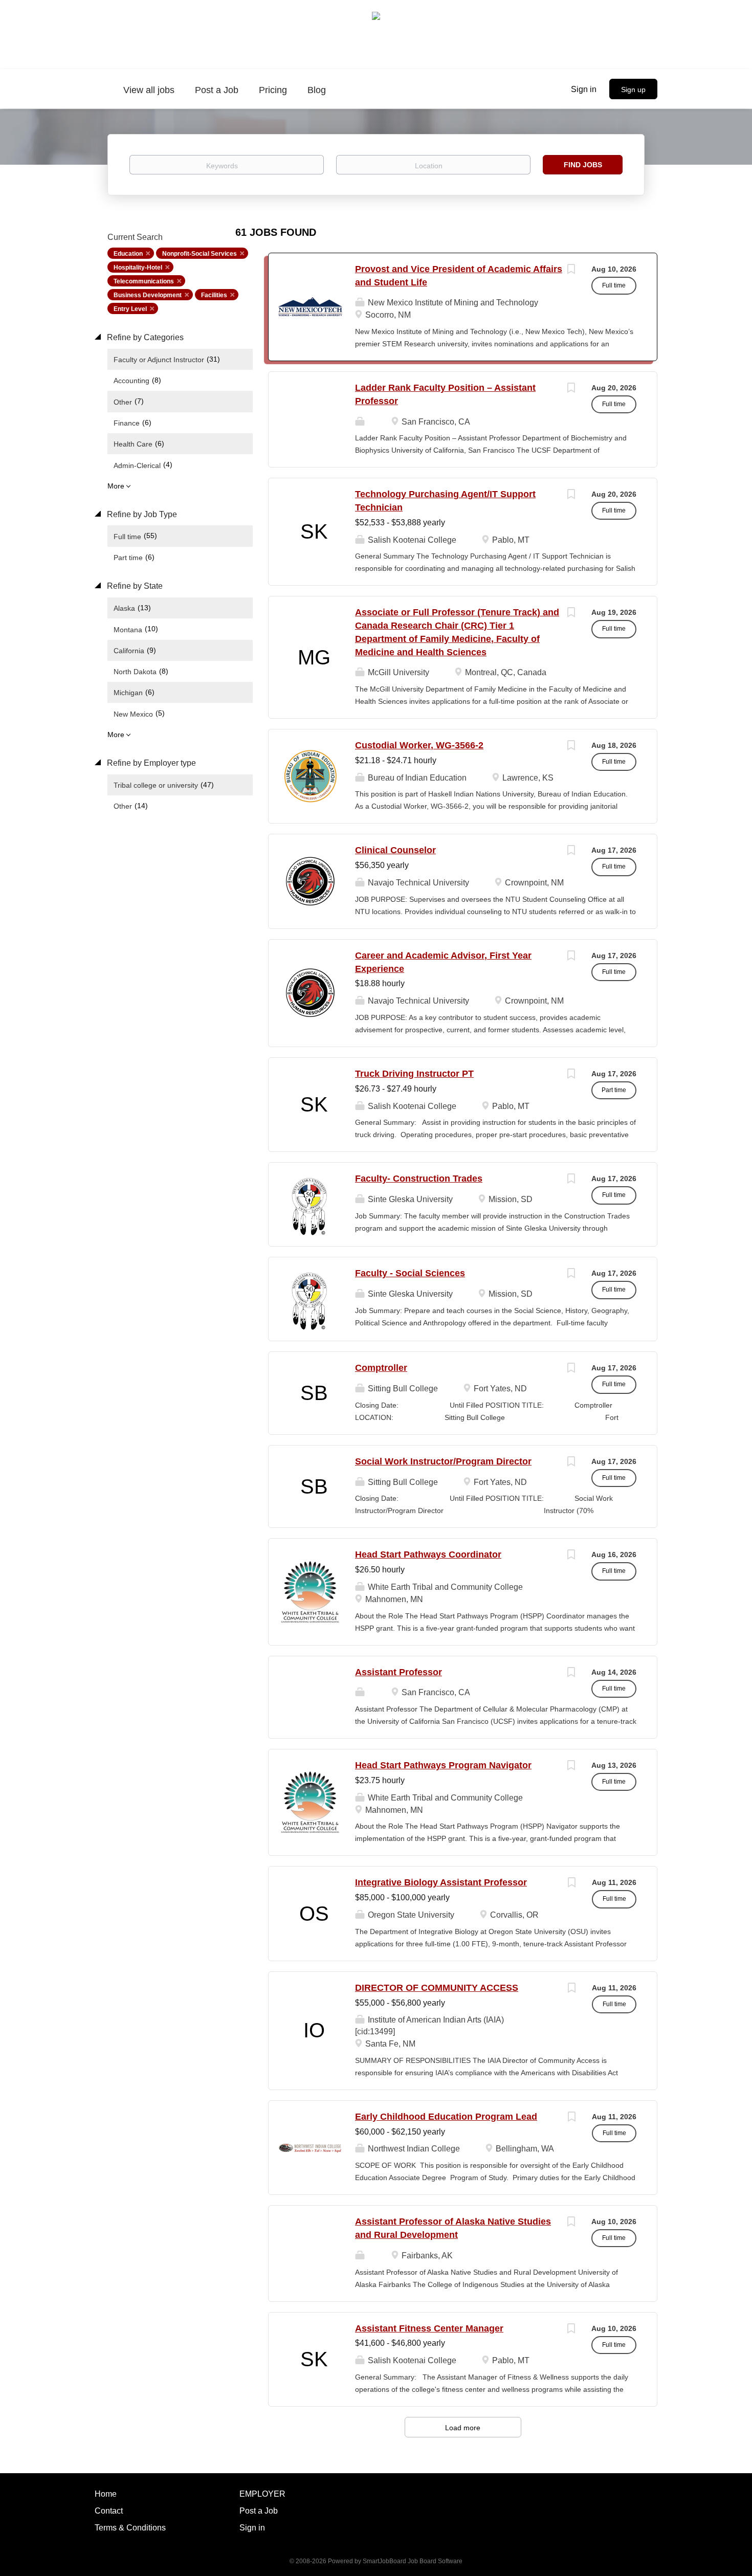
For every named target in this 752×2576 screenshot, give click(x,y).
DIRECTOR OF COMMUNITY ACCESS (437, 1988)
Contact (109, 2511)
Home (106, 2494)
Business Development (148, 295)
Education (128, 254)
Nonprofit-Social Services (200, 254)
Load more (463, 2428)
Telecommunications (144, 281)
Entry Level (130, 309)
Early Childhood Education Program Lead (446, 2117)
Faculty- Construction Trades (419, 1179)
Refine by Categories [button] (144, 337)
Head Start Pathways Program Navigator (443, 1765)
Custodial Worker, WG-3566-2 (419, 745)
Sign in (584, 89)
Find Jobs (583, 165)
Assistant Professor (399, 1672)
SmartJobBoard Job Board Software (413, 2561)
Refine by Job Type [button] (141, 514)
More (116, 486)
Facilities (214, 295)
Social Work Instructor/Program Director (443, 1461)
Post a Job (259, 2511)
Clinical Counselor (395, 850)
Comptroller (381, 1368)
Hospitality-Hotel (138, 268)
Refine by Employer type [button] (150, 763)
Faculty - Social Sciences (410, 1273)
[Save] (571, 270)
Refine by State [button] (134, 586)
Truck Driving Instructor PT (414, 1074)
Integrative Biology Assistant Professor (441, 1882)
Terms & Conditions (130, 2528)
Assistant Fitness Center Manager (429, 2328)
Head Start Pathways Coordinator (428, 1555)
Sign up (633, 90)
